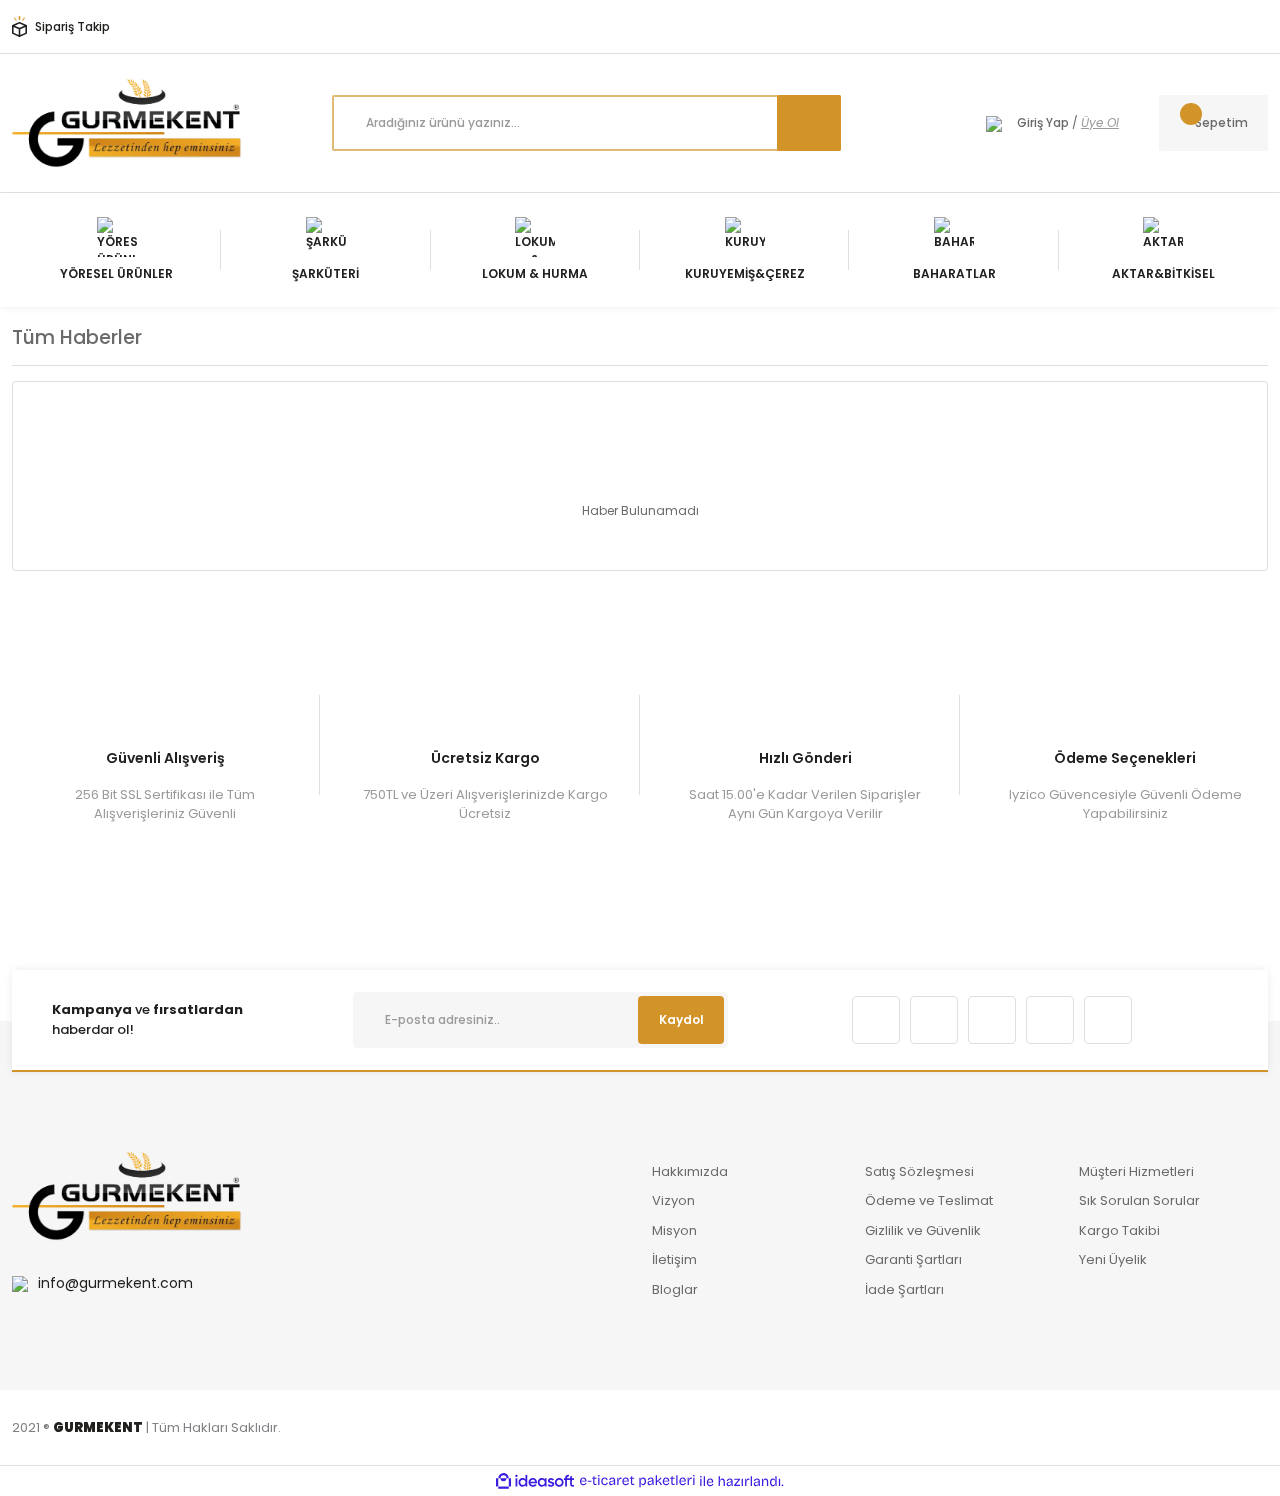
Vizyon (673, 1200)
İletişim (674, 1259)
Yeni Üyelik (1113, 1259)
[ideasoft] (535, 1481)
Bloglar (675, 1289)
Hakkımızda (690, 1171)
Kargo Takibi (1119, 1230)
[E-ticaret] (637, 1481)
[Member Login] (994, 123)
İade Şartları (904, 1289)
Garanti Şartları (913, 1259)
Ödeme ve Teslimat (929, 1200)
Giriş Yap (1043, 122)
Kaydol (681, 1019)
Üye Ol (1100, 122)
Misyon (674, 1230)
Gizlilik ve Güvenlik (923, 1230)
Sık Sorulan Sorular (1139, 1200)
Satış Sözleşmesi (919, 1171)
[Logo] (127, 123)
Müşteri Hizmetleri (1136, 1171)
